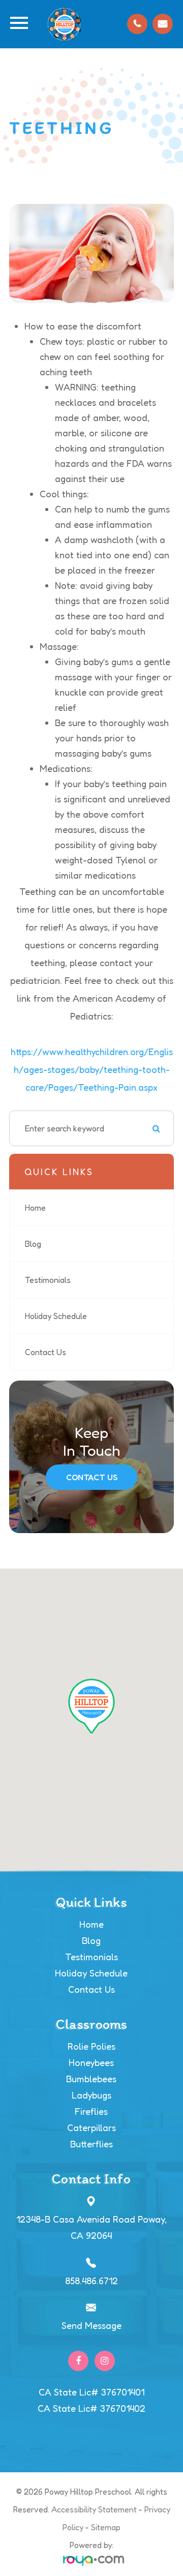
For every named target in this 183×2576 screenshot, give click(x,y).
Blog (33, 1244)
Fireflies (91, 2111)
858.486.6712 (91, 2281)
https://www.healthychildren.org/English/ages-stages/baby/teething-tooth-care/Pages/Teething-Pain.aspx (92, 1069)
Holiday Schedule (56, 1316)
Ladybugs (91, 2095)
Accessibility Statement (94, 2509)
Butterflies (91, 2144)
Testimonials (48, 1280)
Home (35, 1208)
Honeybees (91, 2062)
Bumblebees (91, 2079)
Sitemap (106, 2527)
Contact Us (45, 1352)
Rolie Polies (91, 2046)
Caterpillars (91, 2128)
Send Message (91, 2325)
